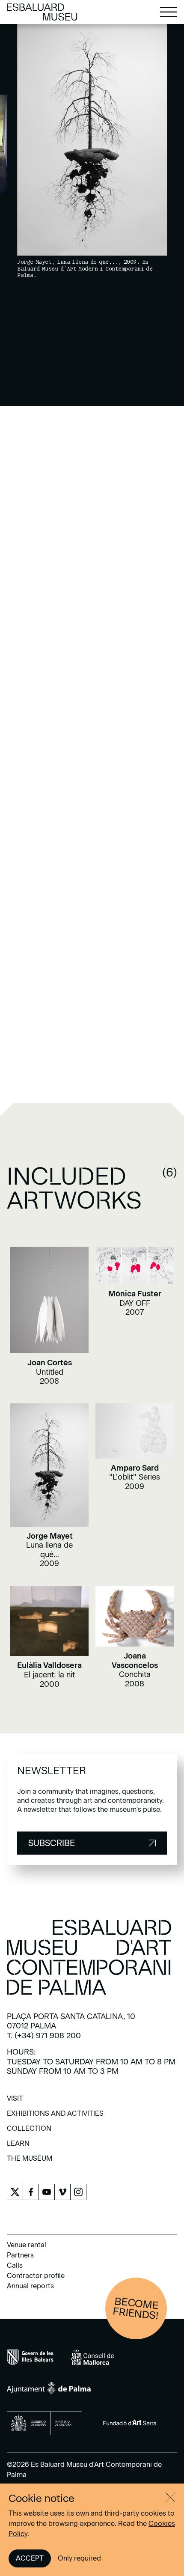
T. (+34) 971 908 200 (44, 2036)
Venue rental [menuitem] (27, 2245)
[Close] (170, 2497)
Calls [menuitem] (15, 2265)
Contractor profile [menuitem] (36, 2276)
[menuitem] (15, 2101)
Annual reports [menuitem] (30, 2286)
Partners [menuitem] (20, 2255)
